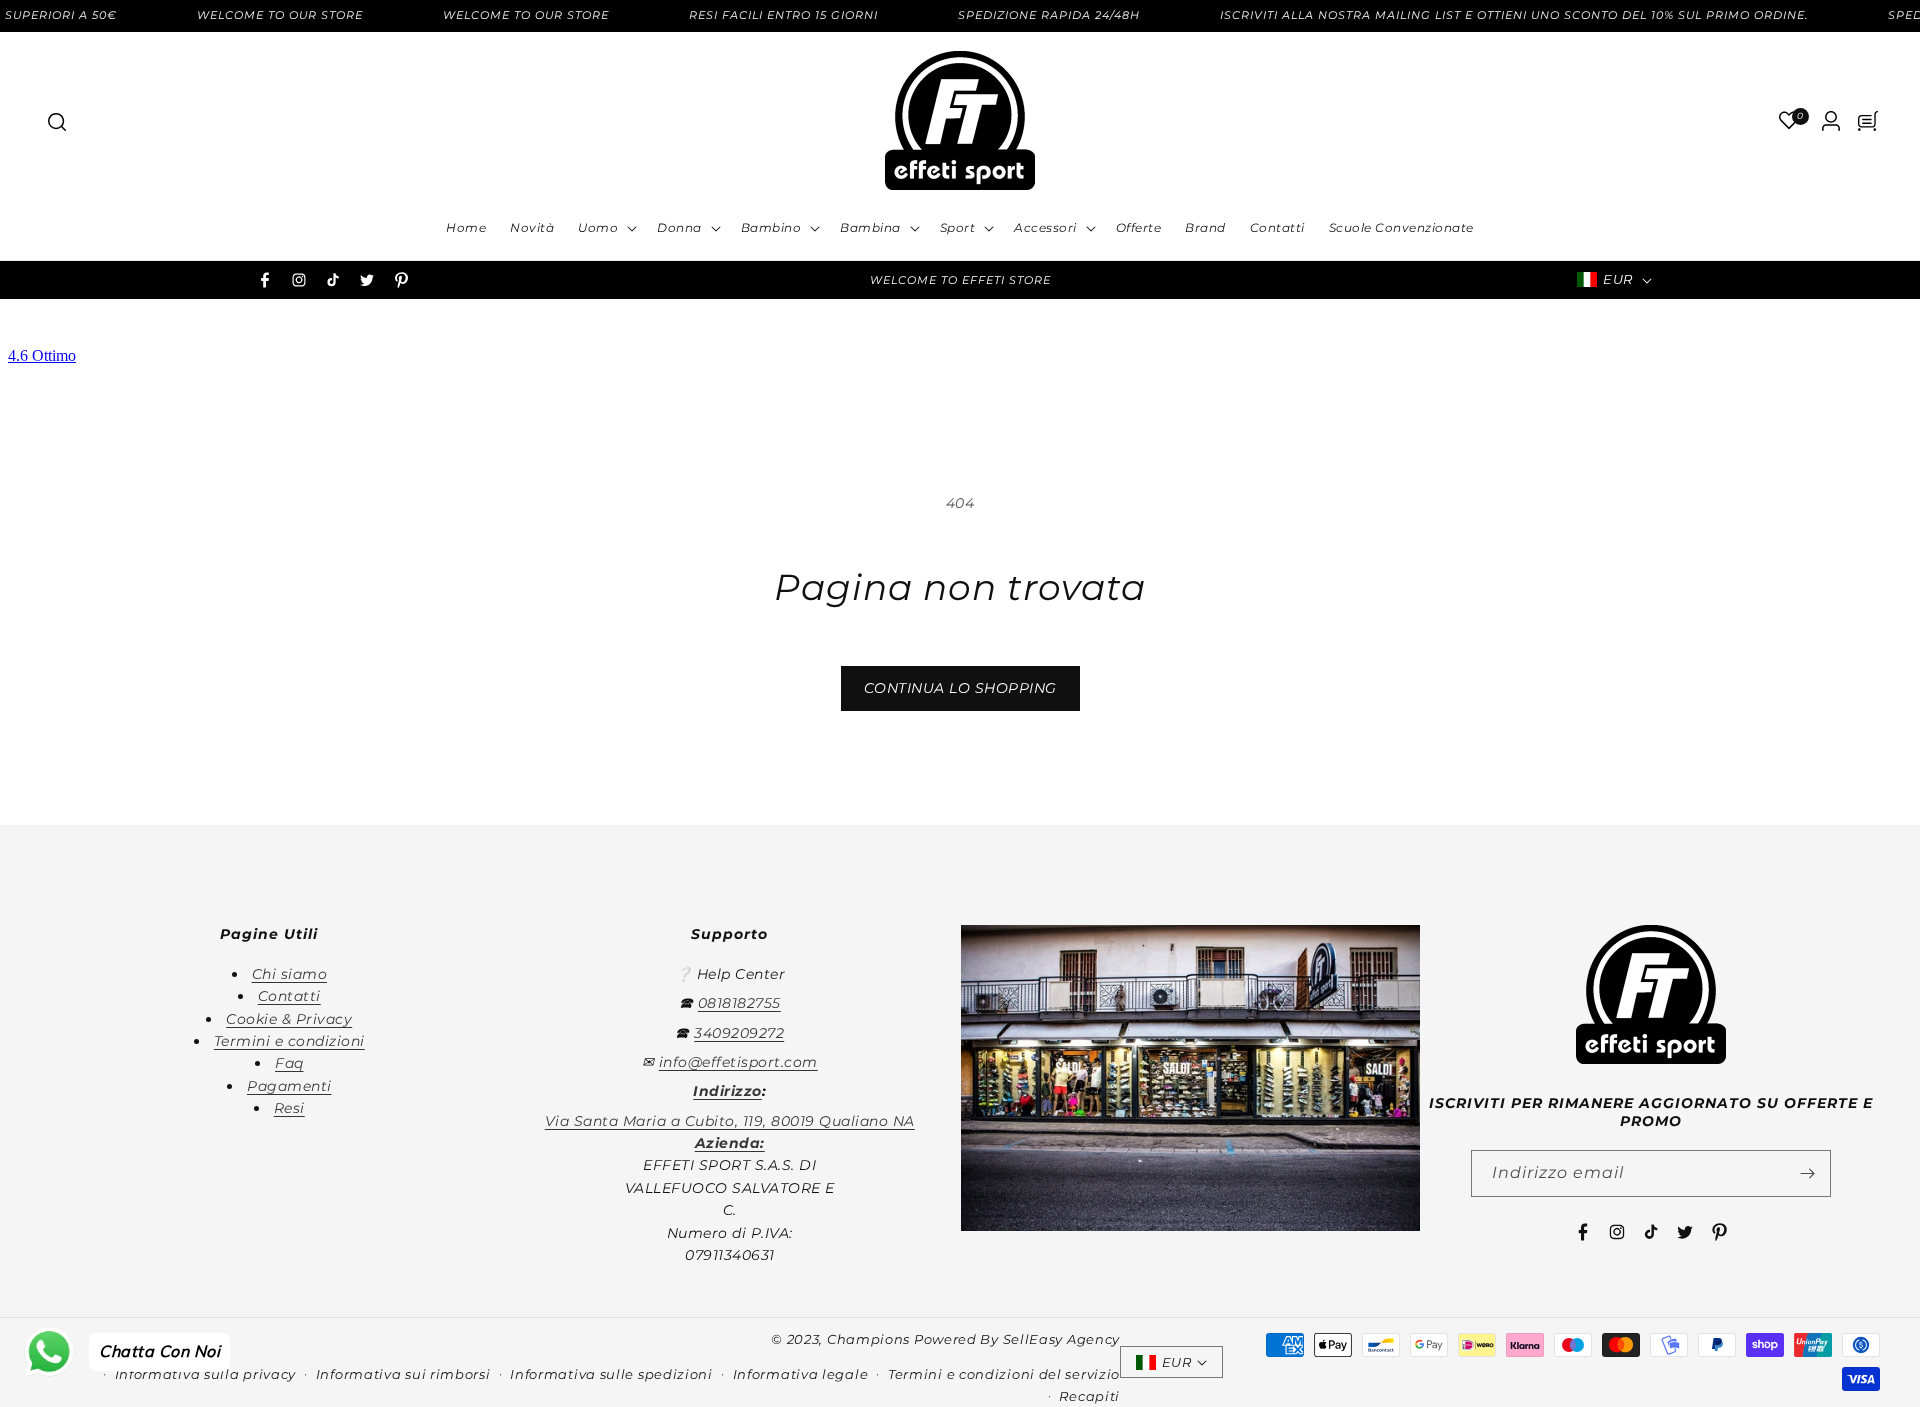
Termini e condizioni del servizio (1004, 1374)
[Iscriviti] (1808, 1173)
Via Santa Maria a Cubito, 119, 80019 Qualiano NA (730, 1121)
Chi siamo (290, 974)
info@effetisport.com (738, 1062)
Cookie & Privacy (289, 1019)
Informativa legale (801, 1374)
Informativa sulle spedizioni (611, 1374)
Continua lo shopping (960, 688)
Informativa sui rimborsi (403, 1374)
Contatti (289, 996)
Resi (289, 1108)
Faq (289, 1063)
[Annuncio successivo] (1233, 280)
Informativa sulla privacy (206, 1374)
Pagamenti (289, 1086)
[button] (56, 121)
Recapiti (1089, 1396)
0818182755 (739, 1003)
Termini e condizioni (289, 1041)
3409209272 (739, 1033)
